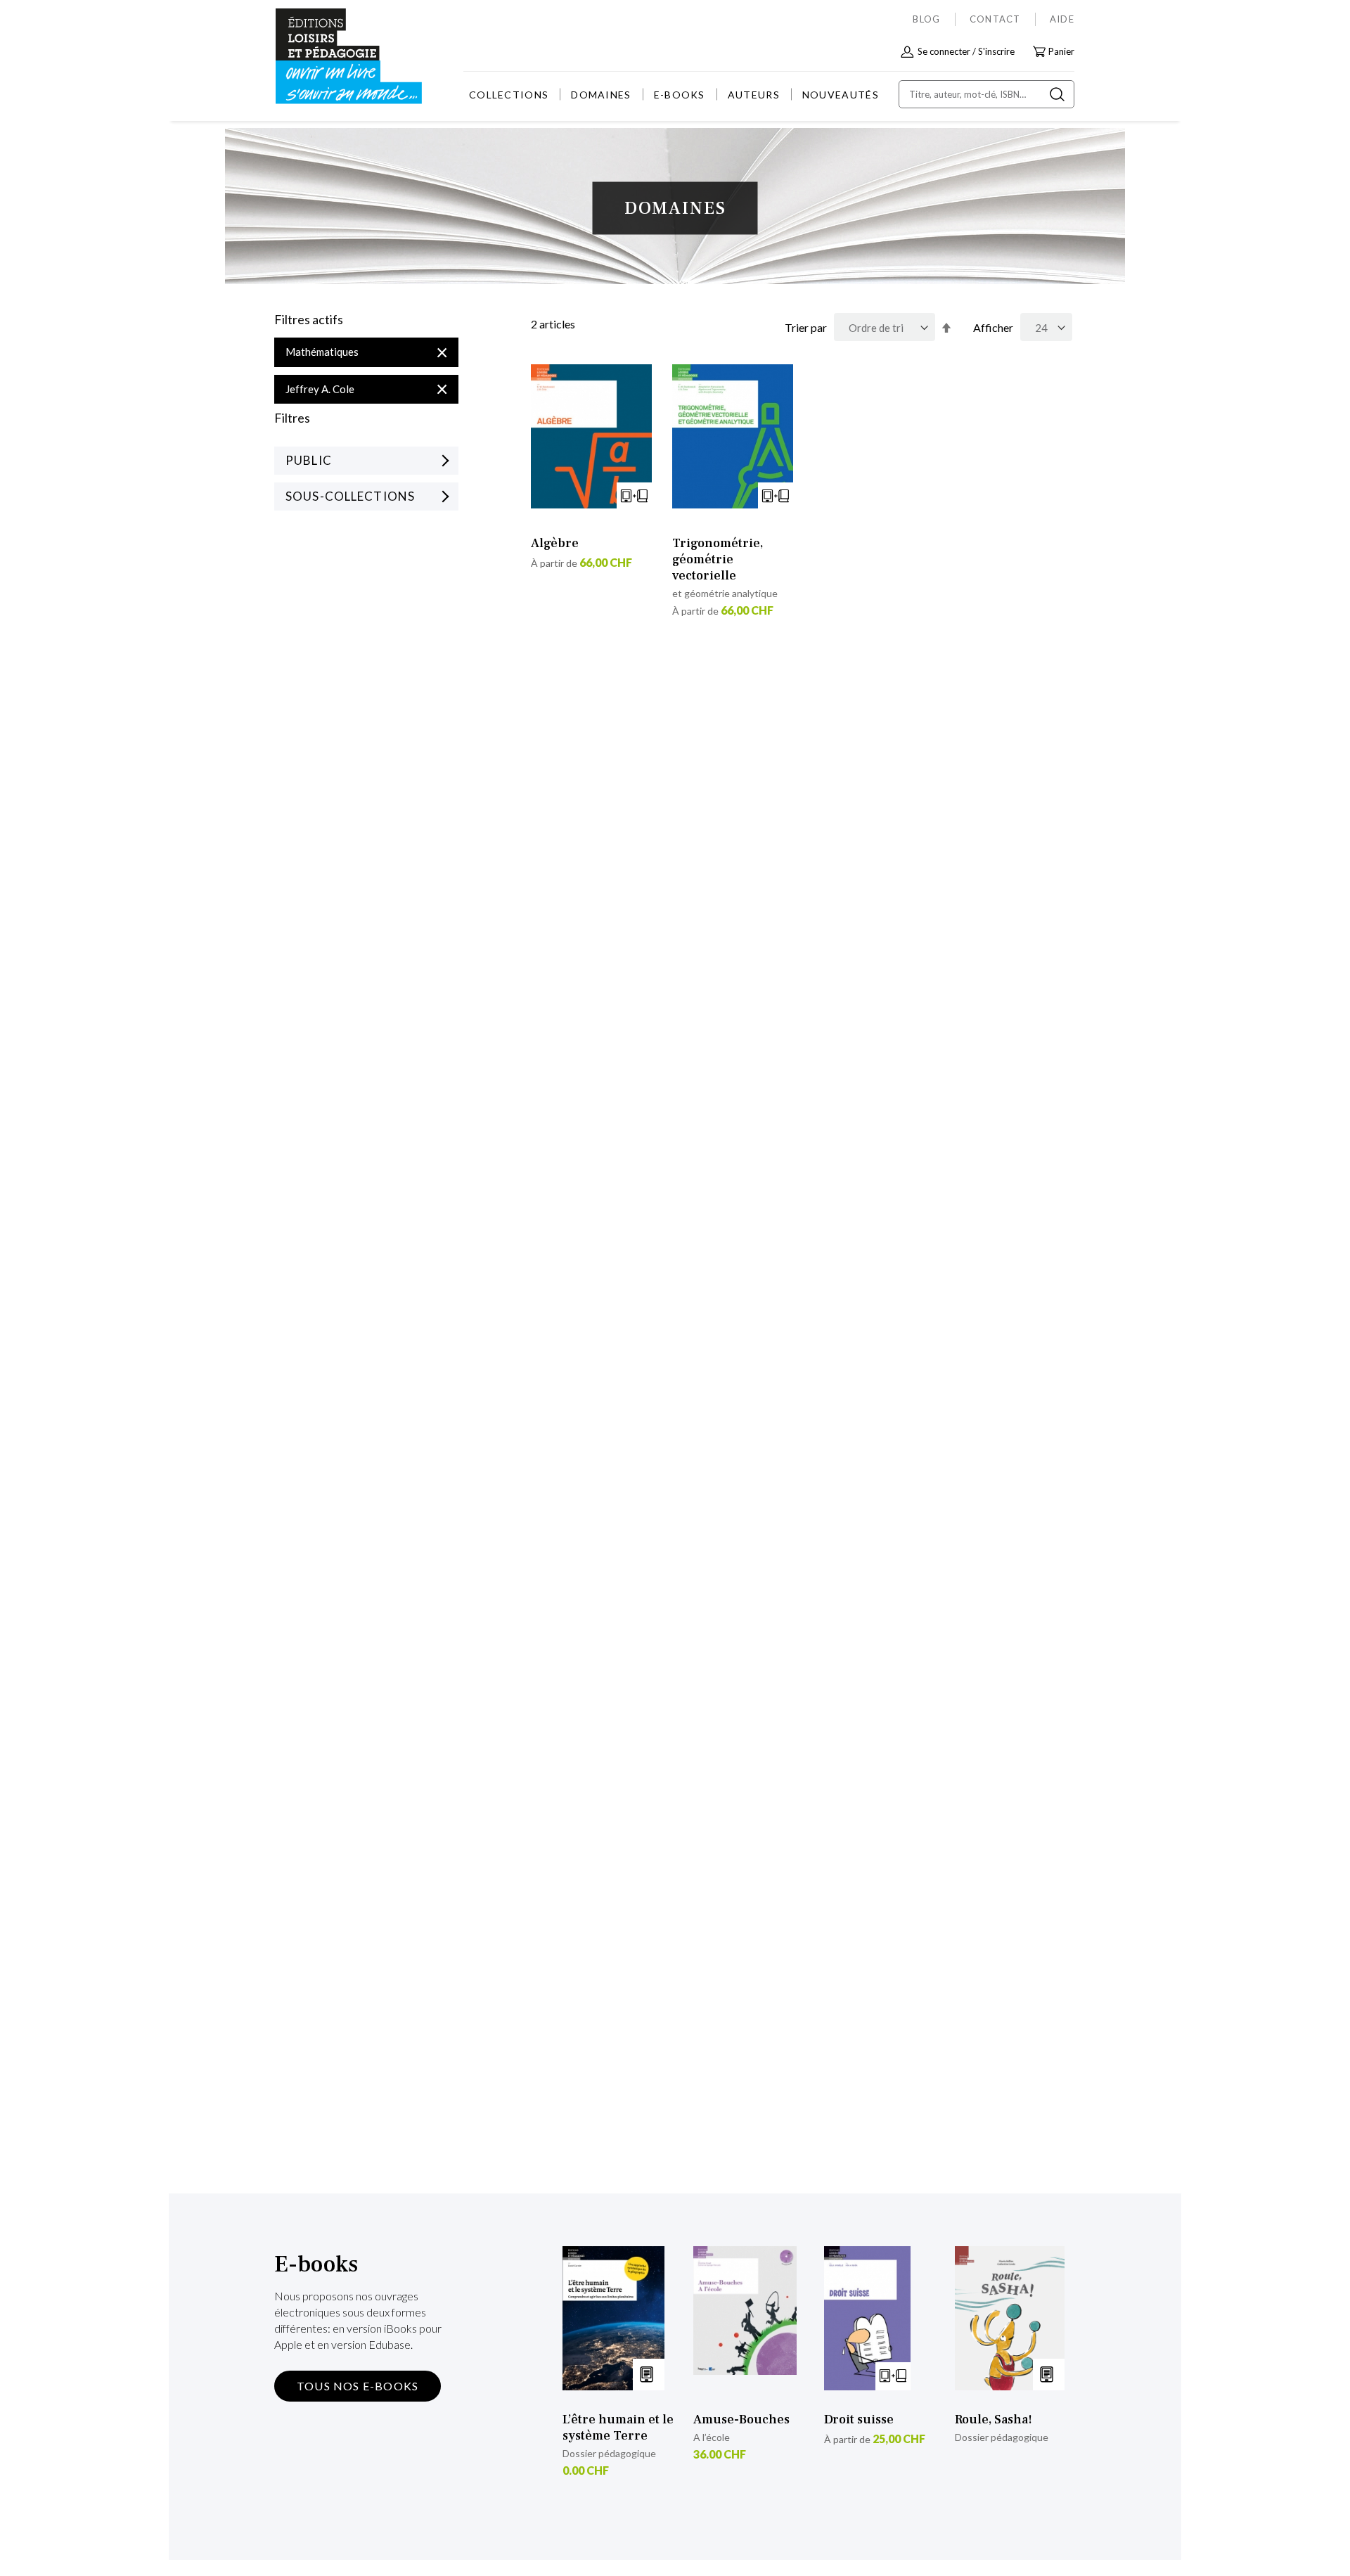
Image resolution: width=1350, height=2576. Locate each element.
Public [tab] (309, 460)
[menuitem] (509, 95)
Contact (995, 19)
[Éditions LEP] (328, 57)
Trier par (806, 327)
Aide (1062, 19)
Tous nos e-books (358, 2386)
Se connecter (944, 51)
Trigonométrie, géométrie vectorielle (718, 559)
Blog (926, 19)
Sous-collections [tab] (350, 496)
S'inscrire (996, 51)
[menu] (674, 95)
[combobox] (986, 94)
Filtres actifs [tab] (309, 320)
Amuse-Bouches (741, 2420)
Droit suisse (859, 2420)
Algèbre (555, 543)
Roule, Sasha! (994, 2420)
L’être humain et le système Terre (618, 2428)
